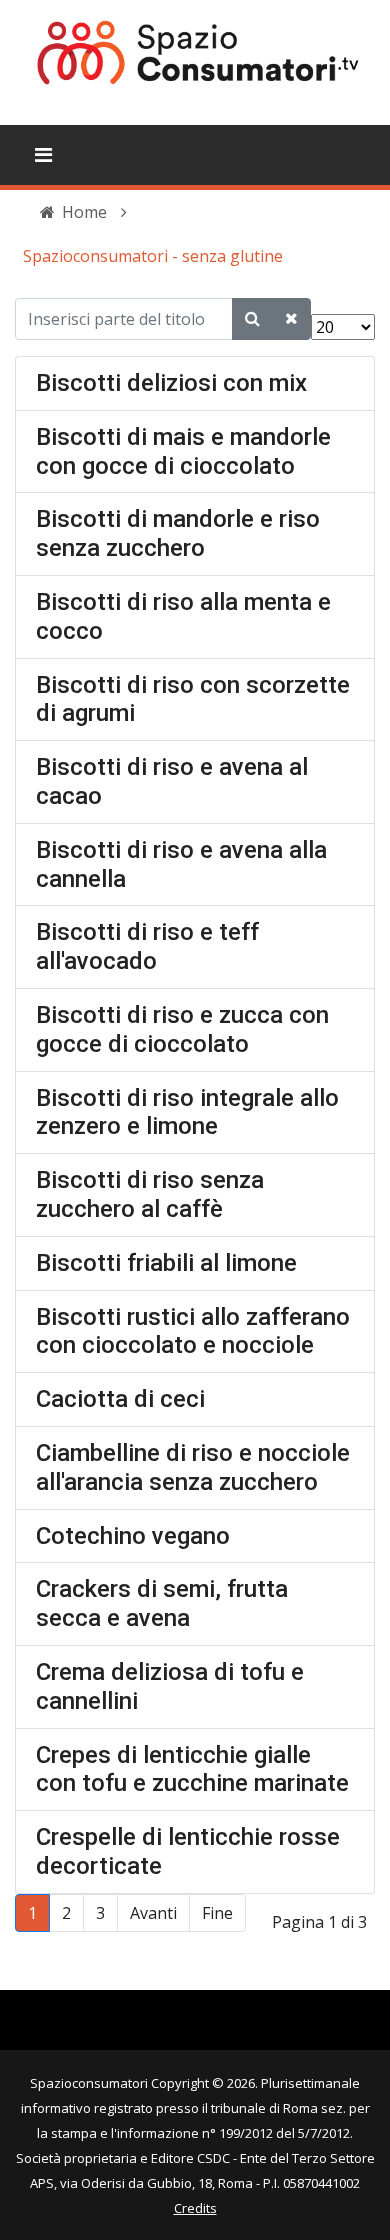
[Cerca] (252, 319)
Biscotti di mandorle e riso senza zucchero (178, 533)
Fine (217, 1913)
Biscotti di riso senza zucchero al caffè (150, 1194)
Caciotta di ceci (120, 1399)
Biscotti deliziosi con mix (171, 383)
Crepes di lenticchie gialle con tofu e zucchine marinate (192, 1769)
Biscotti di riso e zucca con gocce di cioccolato (182, 1029)
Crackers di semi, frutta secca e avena (162, 1603)
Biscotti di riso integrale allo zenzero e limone (187, 1112)
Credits (195, 2208)
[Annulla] (291, 319)
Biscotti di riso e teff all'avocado (147, 946)
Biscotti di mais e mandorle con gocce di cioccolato (183, 451)
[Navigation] (43, 155)
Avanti (153, 1913)
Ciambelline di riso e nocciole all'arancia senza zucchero (193, 1467)
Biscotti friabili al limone (166, 1263)
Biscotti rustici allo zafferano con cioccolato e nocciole (193, 1331)
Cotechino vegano (133, 1536)
